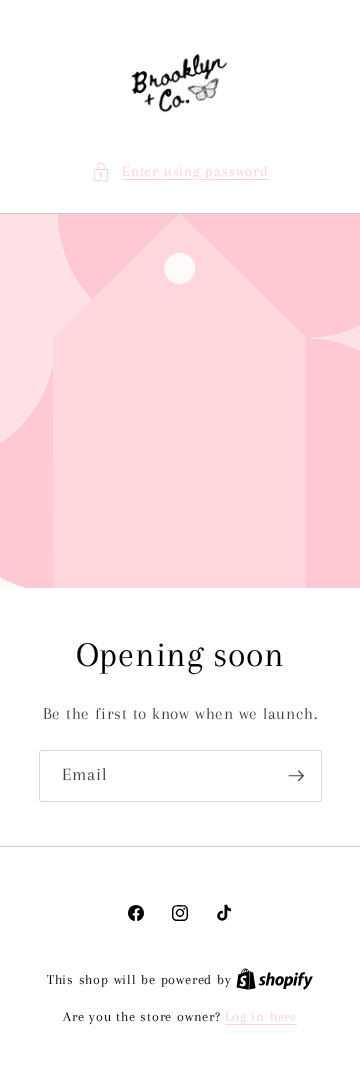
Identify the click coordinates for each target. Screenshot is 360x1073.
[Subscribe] (296, 776)
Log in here (260, 1016)
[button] (179, 172)
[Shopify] (274, 979)
